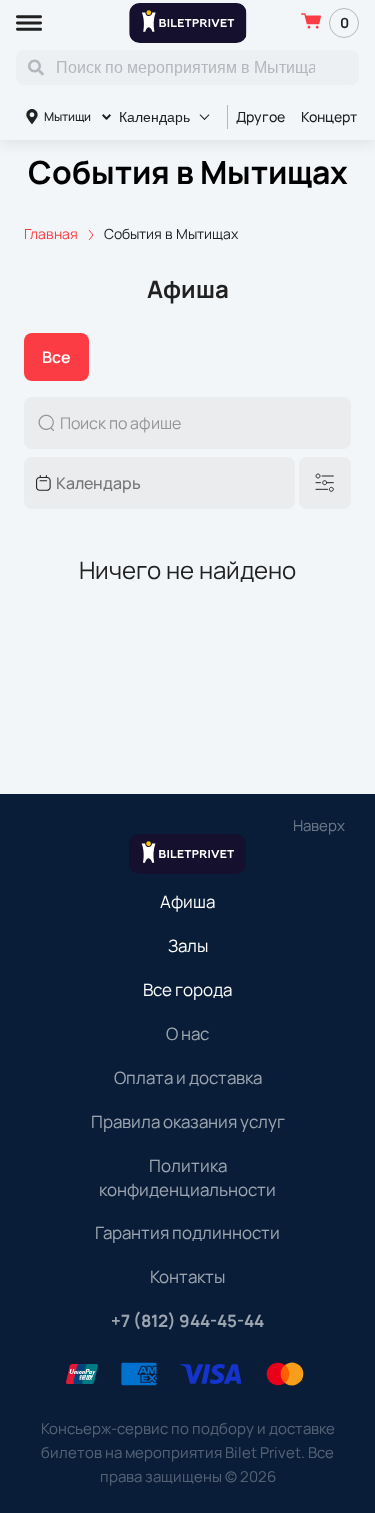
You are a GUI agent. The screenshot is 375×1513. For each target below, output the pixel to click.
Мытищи (67, 116)
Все (56, 357)
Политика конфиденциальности (187, 1177)
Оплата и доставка (188, 1077)
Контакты (187, 1276)
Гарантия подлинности (187, 1232)
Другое (260, 116)
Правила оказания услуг (188, 1121)
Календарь (154, 117)
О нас (187, 1033)
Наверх (319, 825)
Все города (187, 989)
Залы (188, 945)
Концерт (329, 116)
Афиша (187, 901)
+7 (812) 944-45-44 (187, 1320)
